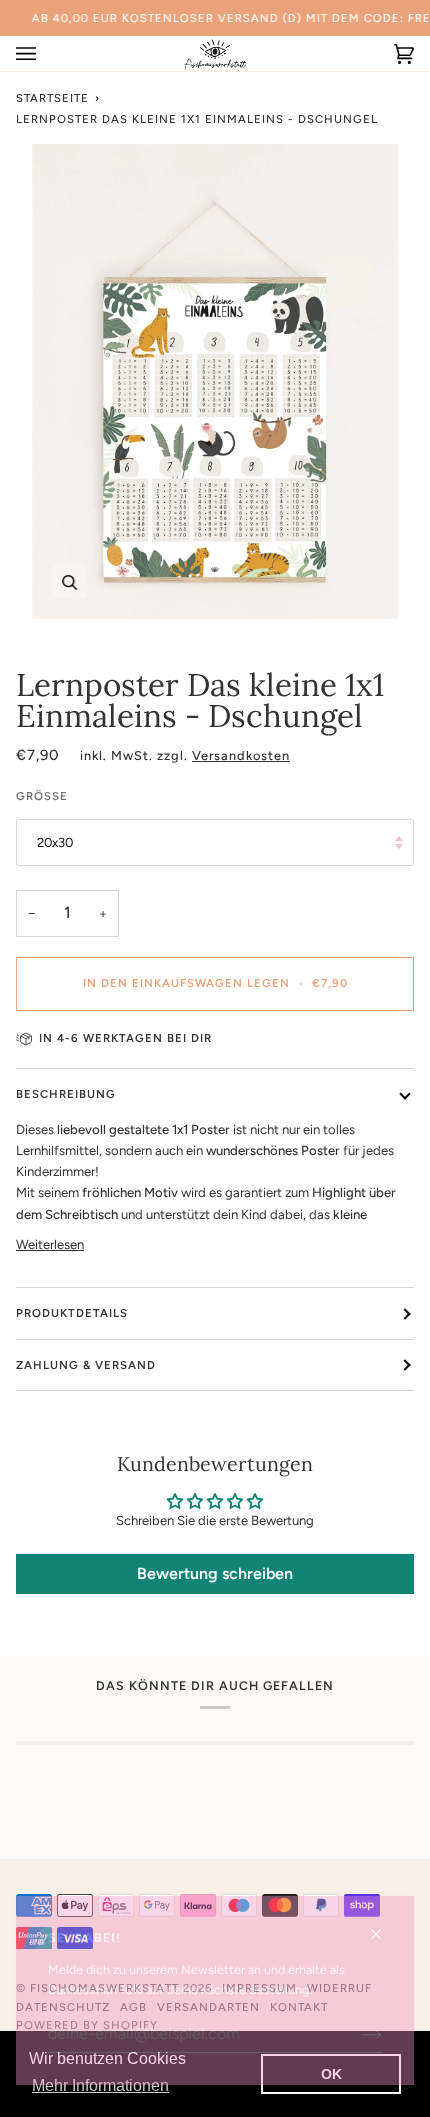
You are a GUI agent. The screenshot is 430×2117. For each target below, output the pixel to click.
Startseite (52, 98)
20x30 (55, 842)
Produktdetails (72, 1313)
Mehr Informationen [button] (100, 2085)
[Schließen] (384, 1925)
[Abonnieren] (355, 2034)
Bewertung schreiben (215, 1573)
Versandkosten (241, 755)
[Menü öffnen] (46, 53)
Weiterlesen (50, 1244)
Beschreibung (66, 1094)
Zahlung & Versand (86, 1365)
